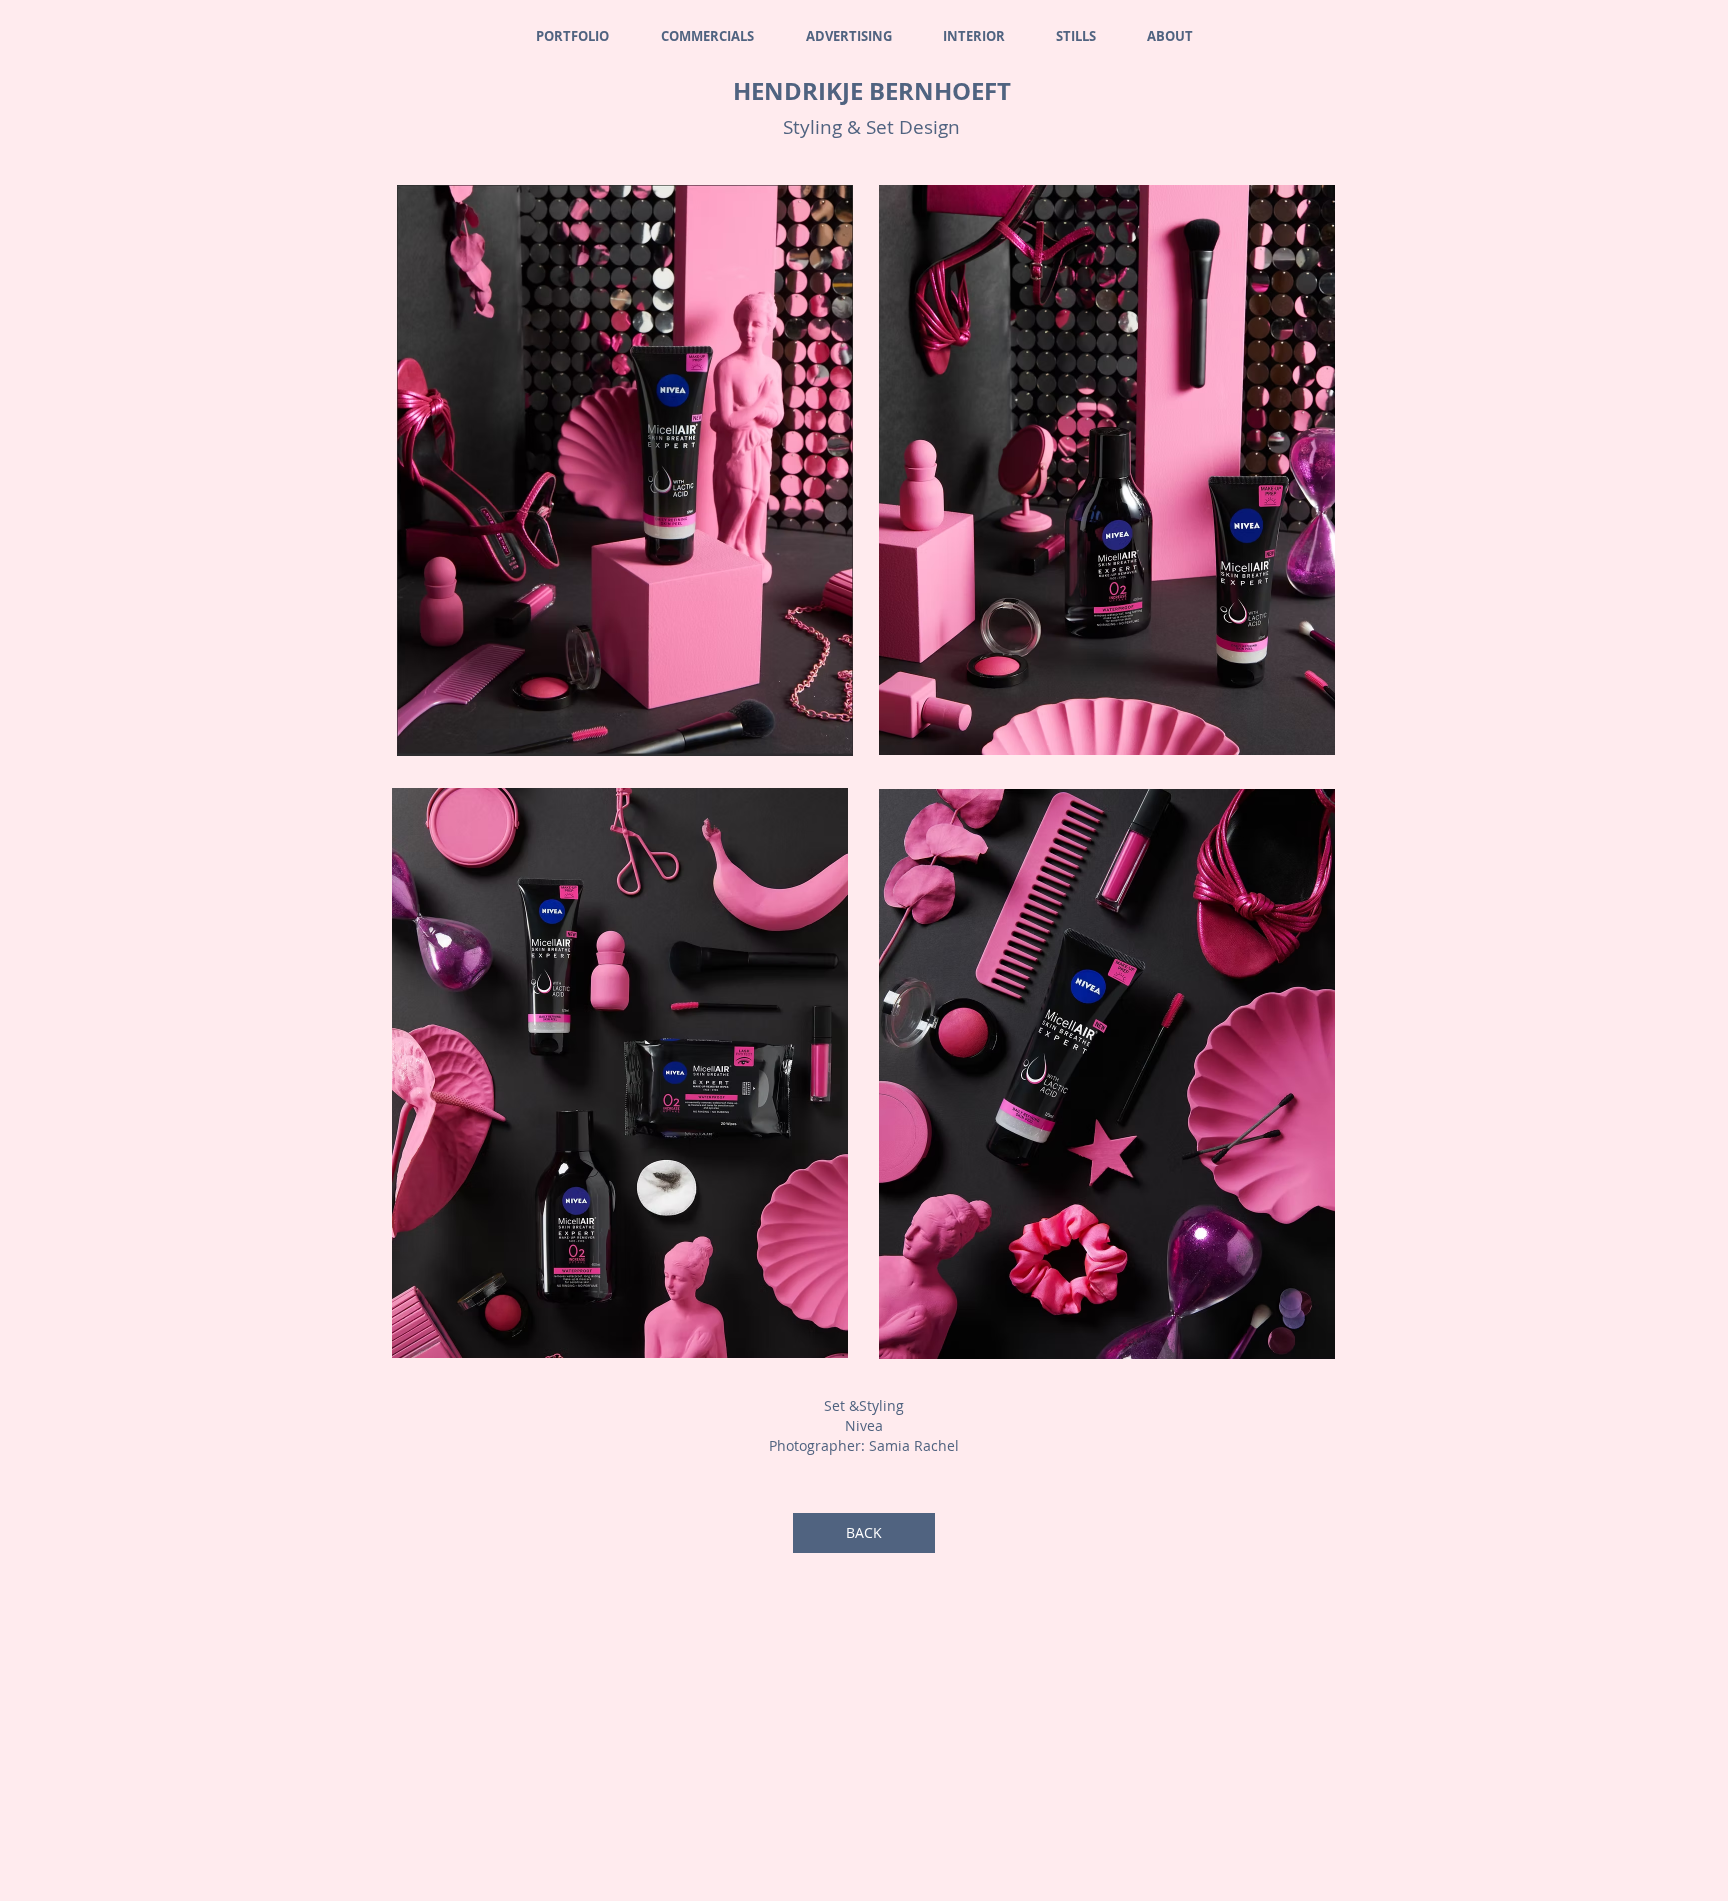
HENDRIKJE (801, 91)
